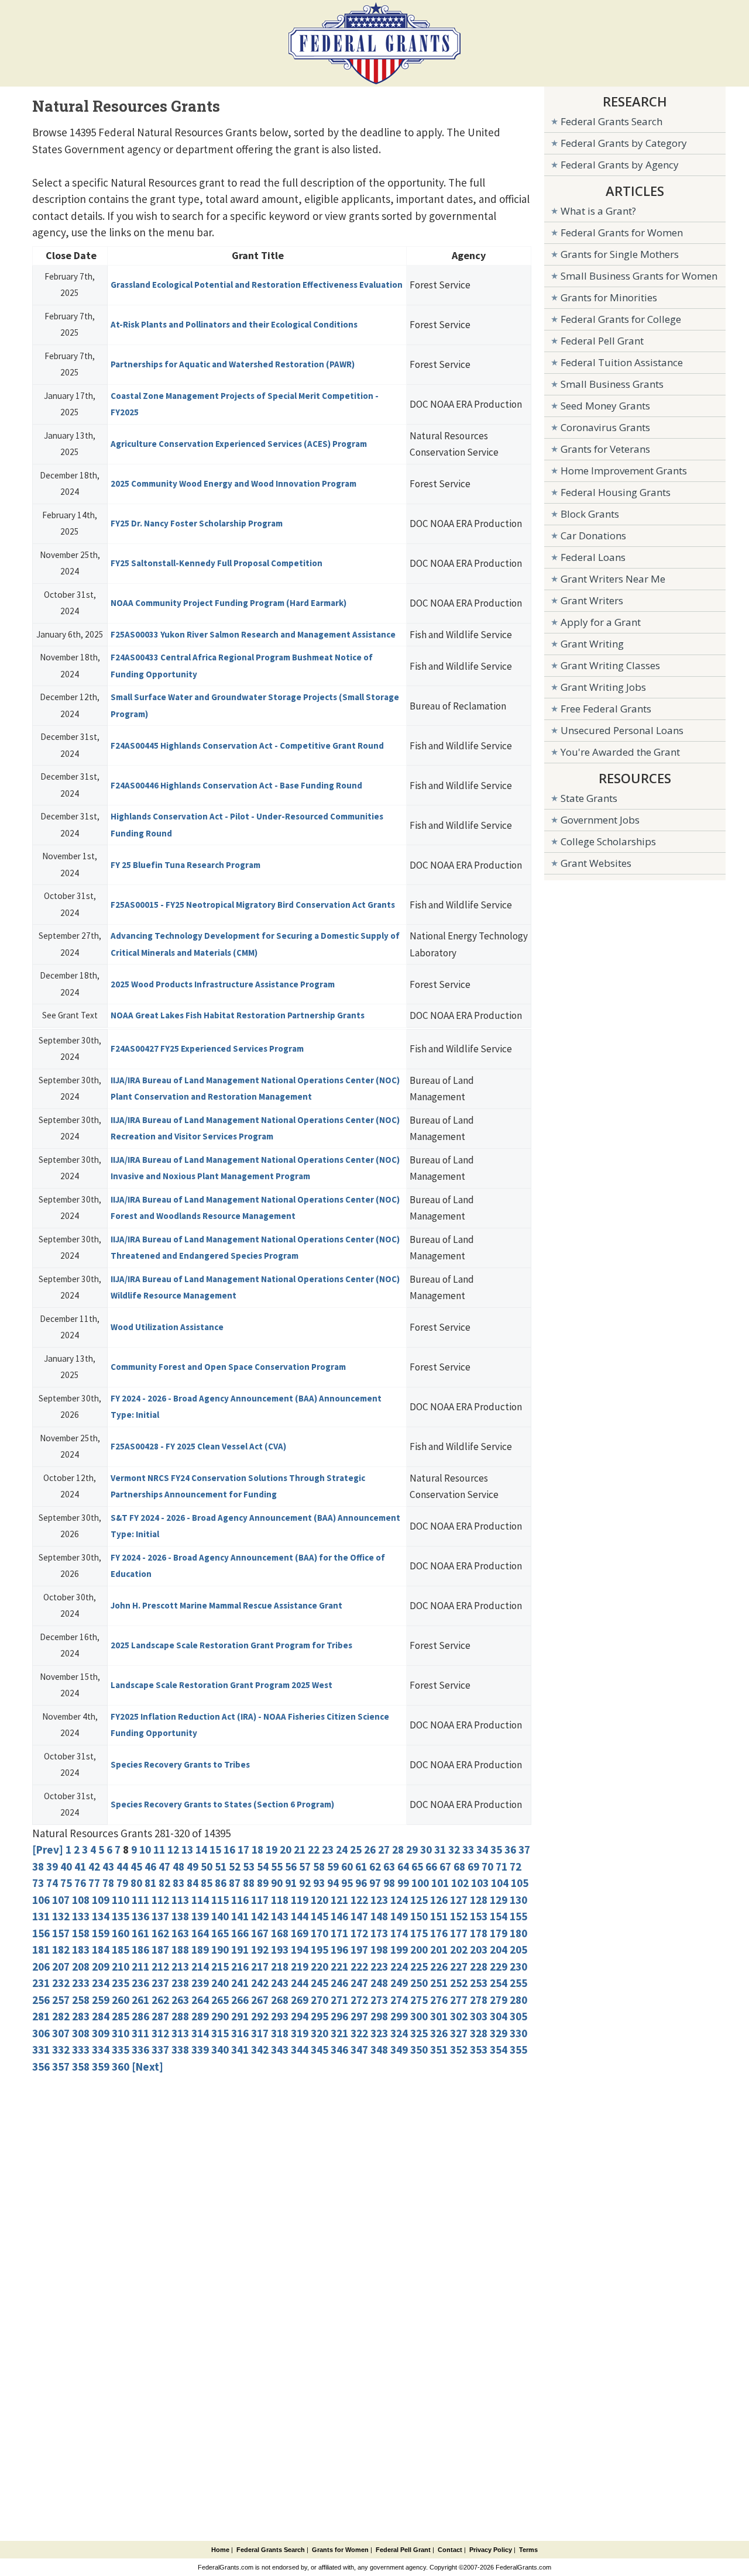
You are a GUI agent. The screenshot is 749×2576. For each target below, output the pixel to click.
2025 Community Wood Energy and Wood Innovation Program (233, 483)
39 (52, 1866)
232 (61, 1983)
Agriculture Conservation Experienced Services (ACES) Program (239, 444)
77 (94, 1883)
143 (280, 1916)
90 (277, 1883)
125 (419, 1900)
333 (81, 2050)
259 (101, 2000)
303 (479, 2016)
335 (121, 2050)
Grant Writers (592, 600)
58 (319, 1866)
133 (81, 1916)
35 (496, 1850)
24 (342, 1850)
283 (81, 2016)
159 (101, 1933)
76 (80, 1883)
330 (518, 2033)
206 (41, 1967)
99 (403, 1883)
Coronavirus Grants (605, 427)
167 (260, 1933)
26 (370, 1850)
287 (160, 2016)
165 (220, 1933)
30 (426, 1850)
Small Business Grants (612, 384)
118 (280, 1900)
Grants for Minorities (609, 297)
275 (419, 2000)
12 (173, 1850)
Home (220, 2550)
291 (240, 2016)
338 (180, 2050)
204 (499, 1950)
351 (439, 2050)
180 (518, 1933)
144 (300, 1916)
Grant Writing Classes (610, 665)
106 (41, 1900)
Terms (528, 2550)
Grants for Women (340, 2550)
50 (207, 1866)
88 (249, 1883)
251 (439, 1983)
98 (389, 1883)
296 (339, 2016)
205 (518, 1950)
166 (240, 1933)
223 (379, 1967)
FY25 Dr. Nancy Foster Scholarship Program (197, 523)
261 (140, 2000)
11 (159, 1850)
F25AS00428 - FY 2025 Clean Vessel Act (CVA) (198, 1446)
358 (81, 2067)
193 (280, 1950)
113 (180, 1900)
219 (300, 1967)
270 (319, 2000)
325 (419, 2033)
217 (260, 1967)
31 (440, 1850)
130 (518, 1900)
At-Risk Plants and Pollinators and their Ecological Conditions (234, 324)
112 (160, 1900)
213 (180, 1967)
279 (499, 2000)
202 (459, 1950)
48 (178, 1866)
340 (220, 2050)
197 (359, 1950)
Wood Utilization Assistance (167, 1327)
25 (356, 1850)
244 (300, 1983)
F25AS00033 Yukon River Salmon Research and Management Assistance (253, 634)
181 (41, 1950)
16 (229, 1850)
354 (499, 2050)
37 (524, 1850)
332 (61, 2050)
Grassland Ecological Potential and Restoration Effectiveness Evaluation (257, 285)
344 (300, 2050)
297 (359, 2016)
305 (518, 2016)
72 (516, 1866)
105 (520, 1883)
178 (479, 1933)
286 (140, 2016)
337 (160, 2050)
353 (479, 2050)
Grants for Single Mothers (620, 254)
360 (121, 2067)
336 (140, 2050)
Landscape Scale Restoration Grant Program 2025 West (221, 1685)
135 (121, 1916)
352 (459, 2050)
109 (101, 1900)
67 (445, 1866)
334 (101, 2050)
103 (480, 1883)
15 (215, 1850)
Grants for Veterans (605, 449)
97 (375, 1883)
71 (501, 1866)
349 (399, 2050)
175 (419, 1933)
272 (359, 2000)
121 (339, 1900)
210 (121, 1967)
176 (439, 1933)
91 (291, 1883)
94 (333, 1883)
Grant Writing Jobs (603, 687)
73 (38, 1883)
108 (81, 1900)
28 (398, 1850)
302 (459, 2016)
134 (101, 1916)
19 (272, 1850)
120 (319, 1900)
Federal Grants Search (611, 121)
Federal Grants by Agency (620, 165)
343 (280, 2050)
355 (518, 2050)
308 (81, 2033)
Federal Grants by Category (624, 143)
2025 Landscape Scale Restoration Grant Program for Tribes (231, 1645)
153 (479, 1916)
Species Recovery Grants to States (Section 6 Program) (222, 1804)
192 (260, 1950)
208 (81, 1967)
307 (61, 2033)
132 (61, 1916)
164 (200, 1933)
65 (417, 1866)
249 (399, 1983)
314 (200, 2033)
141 (240, 1916)
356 (41, 2067)
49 (193, 1866)
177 (459, 1933)
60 (347, 1866)
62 (375, 1866)
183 (81, 1950)
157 (61, 1933)
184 (101, 1950)
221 (339, 1967)
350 (419, 2050)
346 (339, 2050)
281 (41, 2016)
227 (459, 1967)
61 (361, 1866)
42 (94, 1866)
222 (359, 1967)
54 (263, 1866)
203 (479, 1950)
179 (499, 1933)
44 (122, 1866)
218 (280, 1967)
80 (136, 1883)
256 (41, 2000)
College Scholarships (608, 841)
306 (41, 2033)
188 (180, 1950)
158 (81, 1933)
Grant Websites (596, 863)
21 (300, 1850)
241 (240, 1983)
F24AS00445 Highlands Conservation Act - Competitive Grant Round (247, 745)
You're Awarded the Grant (620, 752)
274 (399, 2000)
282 (61, 2016)
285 (121, 2016)
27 (384, 1850)
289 (200, 2016)
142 (260, 1916)
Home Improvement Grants (624, 471)
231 (41, 1983)
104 (500, 1883)
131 (41, 1916)
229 (499, 1967)
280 (518, 2000)
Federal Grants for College (621, 319)
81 (150, 1883)
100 (420, 1883)
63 (389, 1866)
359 (101, 2067)
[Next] (147, 2067)
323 (379, 2033)
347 (359, 2050)
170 (319, 1933)
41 (80, 1866)
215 (220, 1967)
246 (339, 1983)
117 (260, 1900)
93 (319, 1883)
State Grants (589, 798)
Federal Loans (593, 557)
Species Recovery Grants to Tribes (180, 1764)
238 (180, 1983)
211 (140, 1967)
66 (431, 1866)
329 (499, 2033)
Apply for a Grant (601, 622)
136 (140, 1916)
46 (150, 1866)
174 (399, 1933)
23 (328, 1850)
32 (454, 1850)
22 (314, 1850)
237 (160, 1983)
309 (101, 2033)
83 (178, 1883)
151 (439, 1916)
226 (439, 1967)
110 (121, 1900)
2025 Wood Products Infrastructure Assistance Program (223, 984)
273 (379, 2000)
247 (359, 1983)
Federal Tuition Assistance (622, 362)
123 (379, 1900)
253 (479, 1983)
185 (121, 1950)
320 (319, 2033)
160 (121, 1933)
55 (277, 1866)
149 (399, 1916)
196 (339, 1950)
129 (499, 1900)
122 (359, 1900)
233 (81, 1983)
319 (300, 2033)
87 (235, 1883)
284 (101, 2016)
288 (180, 2016)
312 (160, 2033)
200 (419, 1950)
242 (260, 1983)
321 (339, 2033)
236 (140, 1983)
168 (280, 1933)
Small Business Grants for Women (639, 276)
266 (240, 2000)
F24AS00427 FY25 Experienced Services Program (207, 1048)
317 (260, 2033)
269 (300, 2000)
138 (180, 1916)
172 (359, 1933)
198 (379, 1950)
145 (319, 1916)
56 (291, 1866)
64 (403, 1866)
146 (339, 1916)
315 (220, 2033)
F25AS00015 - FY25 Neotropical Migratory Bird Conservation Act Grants (253, 905)
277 (459, 2000)
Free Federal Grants (606, 709)
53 (249, 1866)
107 (61, 1900)
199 (399, 1950)
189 (200, 1950)
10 (145, 1850)
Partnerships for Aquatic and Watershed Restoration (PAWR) (233, 364)
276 (439, 2000)
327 (459, 2033)
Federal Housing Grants (616, 492)
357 (61, 2067)
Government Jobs (600, 820)
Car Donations (593, 535)
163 (180, 1933)
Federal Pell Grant (602, 341)
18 (257, 1850)
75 (66, 1883)
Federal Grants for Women (622, 233)
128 (479, 1900)
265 (220, 2000)
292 (260, 2016)
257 (61, 2000)
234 (101, 1983)
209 (101, 1967)
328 (479, 2033)
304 (499, 2016)
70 (487, 1866)
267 (260, 2000)
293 (280, 2016)
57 (305, 1866)
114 (200, 1900)
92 (305, 1883)
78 (108, 1883)
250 (419, 1983)
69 (473, 1866)
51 (221, 1866)
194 (300, 1950)
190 (220, 1950)
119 (300, 1900)
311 (140, 2033)
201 (439, 1950)
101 (440, 1883)
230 (518, 1967)
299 (399, 2016)
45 (136, 1866)
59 (333, 1866)
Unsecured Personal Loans (622, 730)
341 (240, 2050)
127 (459, 1900)
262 (160, 2000)
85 (207, 1883)
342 (260, 2050)
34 (482, 1850)
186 (140, 1950)
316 (240, 2033)
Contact (450, 2550)
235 (121, 1983)
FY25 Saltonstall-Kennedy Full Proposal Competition (217, 563)
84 (193, 1883)
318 (280, 2033)
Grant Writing (592, 644)
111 (140, 1900)
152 (459, 1916)
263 (180, 2000)
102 (460, 1883)
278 (479, 2000)
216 (240, 1967)
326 (439, 2033)
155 (518, 1916)
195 (319, 1950)
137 (160, 1916)
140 (220, 1916)
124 (399, 1900)
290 (220, 2016)
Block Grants (590, 514)
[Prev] (48, 1850)
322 (359, 2033)
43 (108, 1866)
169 (300, 1933)
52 (235, 1866)
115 (220, 1900)
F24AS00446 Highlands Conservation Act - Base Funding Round (236, 785)
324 (399, 2033)
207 (61, 1967)
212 (160, 1967)
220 (319, 1967)
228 (479, 1967)
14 (201, 1850)
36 (510, 1850)
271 (339, 2000)
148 (379, 1916)
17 (243, 1850)
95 (347, 1883)
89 (263, 1883)
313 (180, 2033)
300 (419, 2016)
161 (140, 1933)
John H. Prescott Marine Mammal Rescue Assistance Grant (226, 1605)
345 (319, 2050)
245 (319, 1983)
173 (379, 1933)
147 (359, 1916)
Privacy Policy (491, 2550)
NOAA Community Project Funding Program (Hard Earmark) (229, 603)
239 (200, 1983)
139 (200, 1916)
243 (280, 1983)
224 (399, 1967)
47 (164, 1866)
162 (160, 1933)
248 (379, 1983)
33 (468, 1850)
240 (220, 1983)
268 (280, 2000)
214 (200, 1967)
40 (66, 1866)
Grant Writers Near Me (613, 579)
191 (240, 1950)
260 (121, 2000)
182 (61, 1950)
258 (81, 2000)
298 (379, 2016)
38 (38, 1866)
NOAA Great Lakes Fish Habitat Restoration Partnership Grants (238, 1015)
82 (164, 1883)
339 (200, 2050)
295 (319, 2016)
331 (41, 2050)
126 (439, 1900)
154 (499, 1916)
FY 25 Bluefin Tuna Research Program (185, 865)
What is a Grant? (598, 211)
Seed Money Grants (605, 406)
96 (361, 1883)
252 (459, 1983)
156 (41, 1933)
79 (122, 1883)
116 (240, 1900)
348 (379, 2050)
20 (286, 1850)
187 (160, 1950)
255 (518, 1983)
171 (339, 1933)
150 (419, 1916)
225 (419, 1967)
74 (52, 1883)
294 (300, 2016)
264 (200, 2000)
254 (499, 1983)
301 (439, 2016)
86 (221, 1883)
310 (121, 2033)
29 (412, 1850)
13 (187, 1850)
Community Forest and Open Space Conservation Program (228, 1367)
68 (459, 1866)
